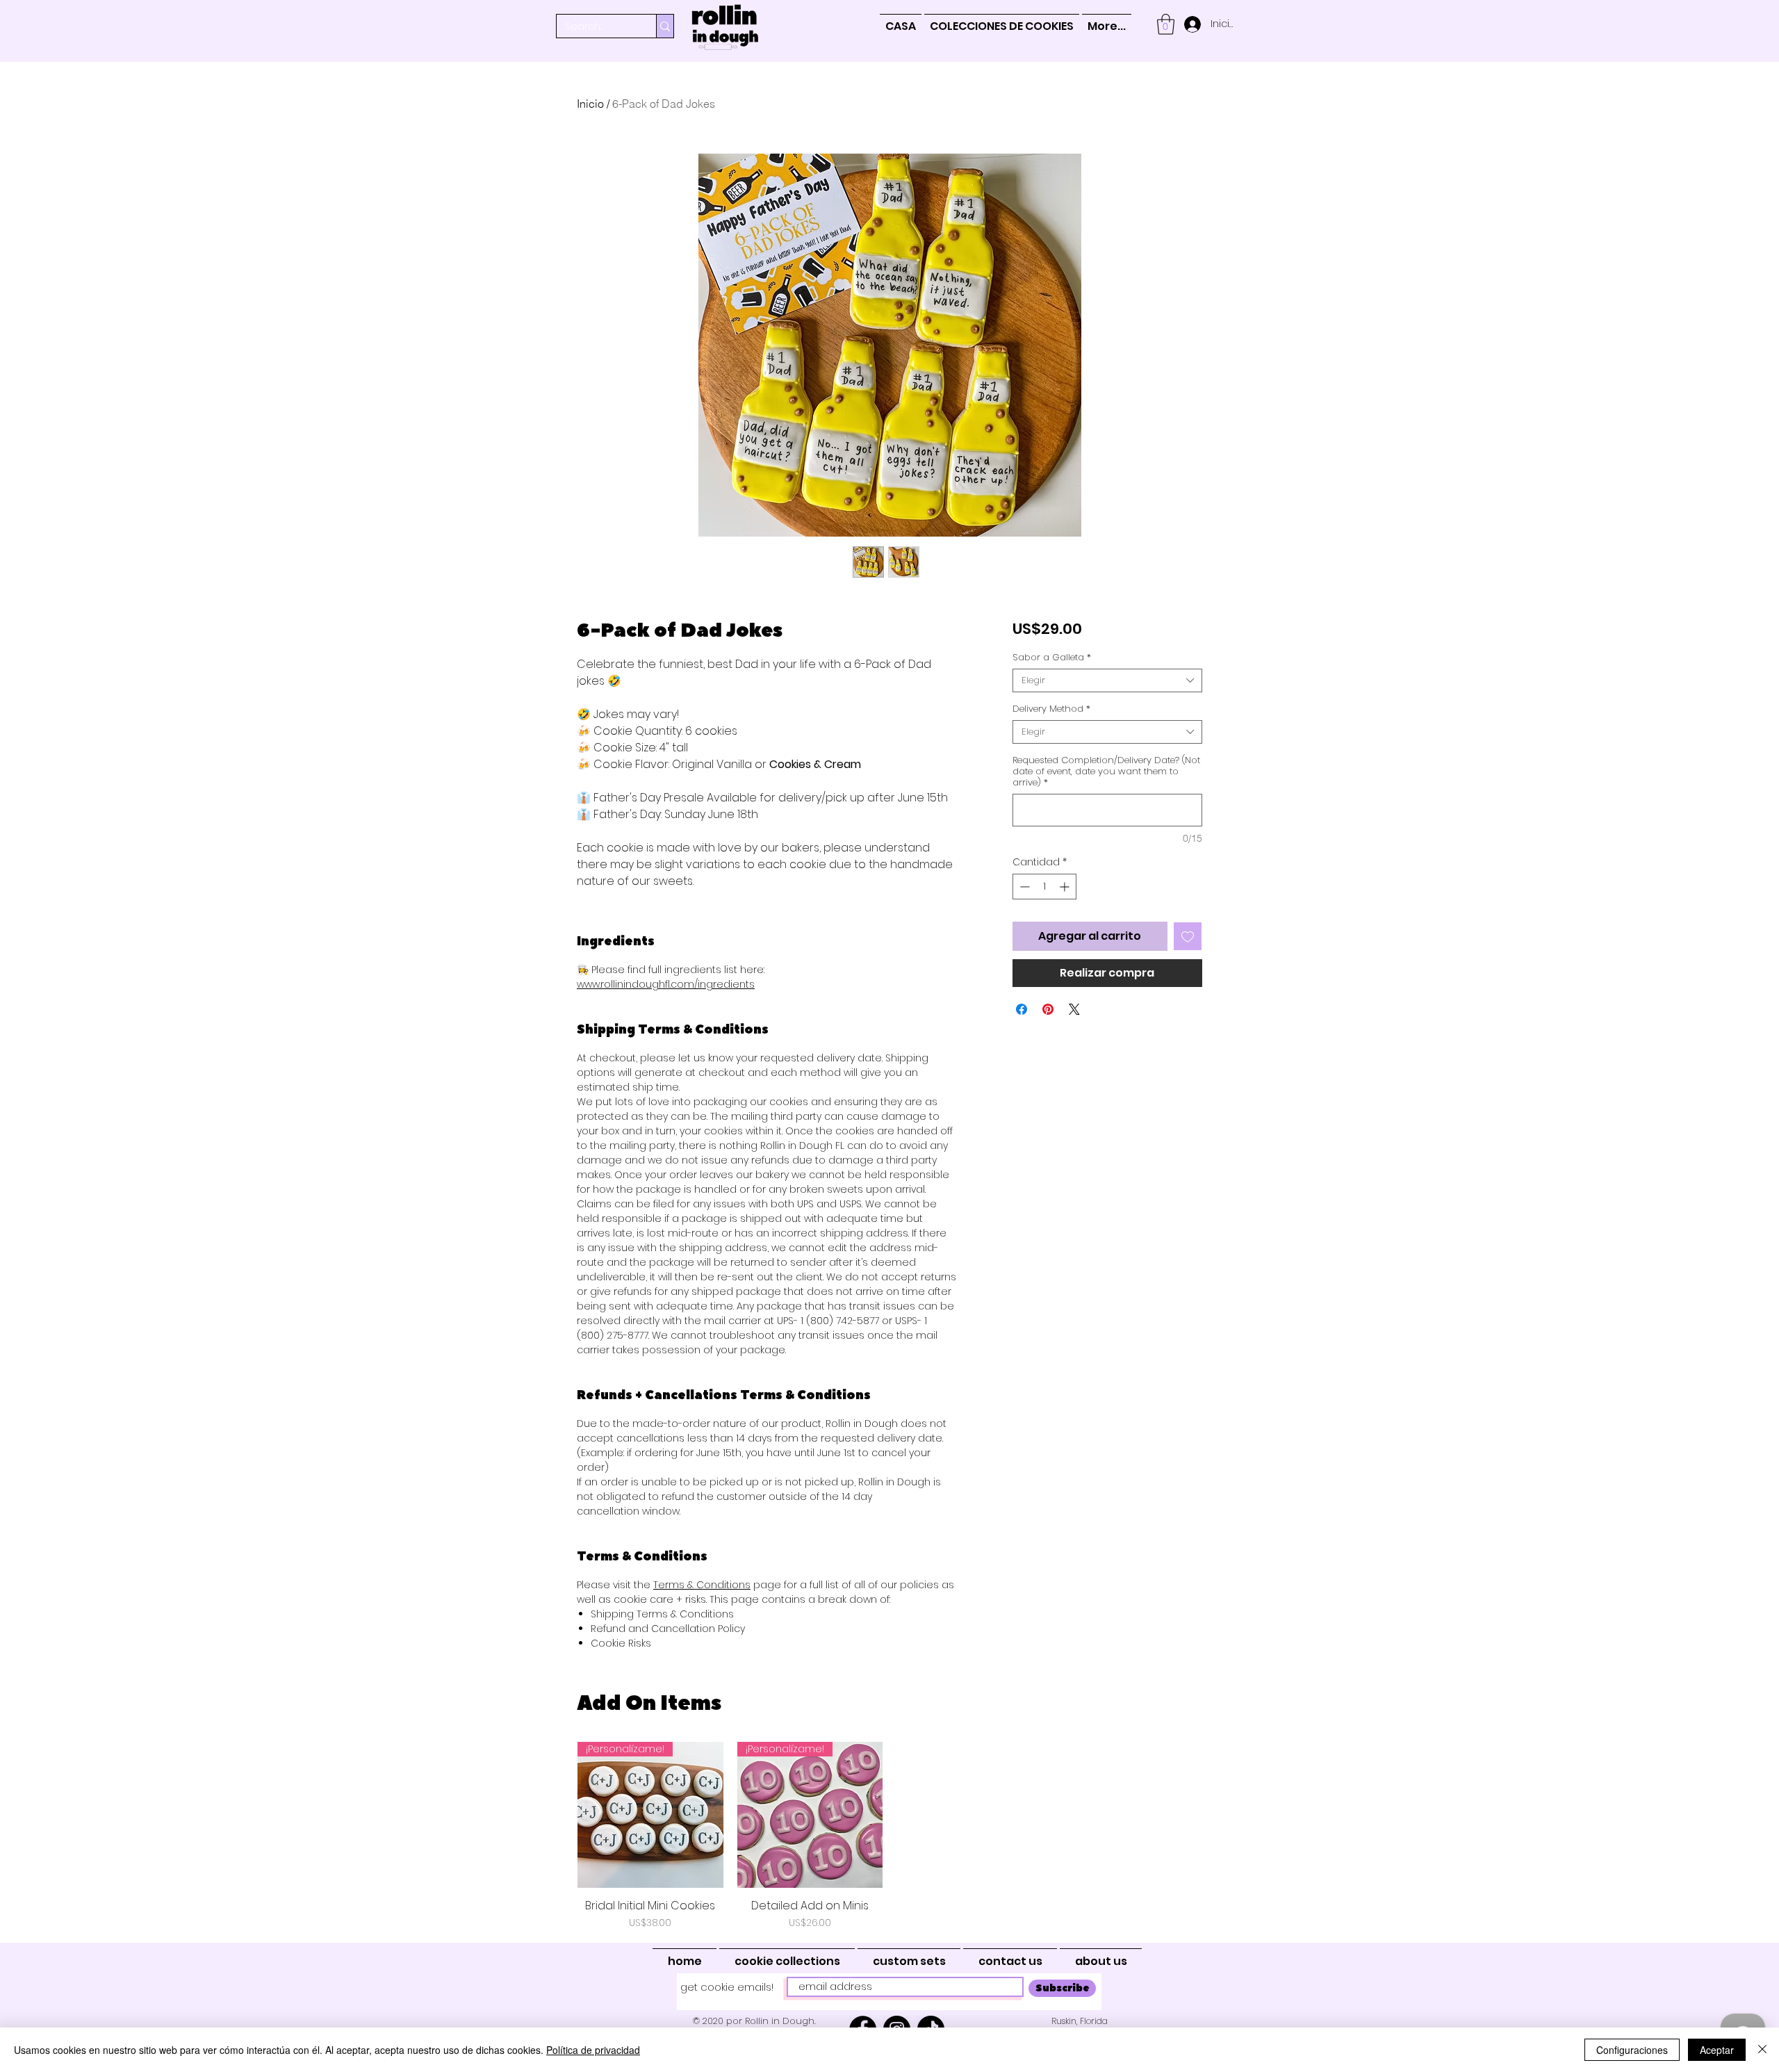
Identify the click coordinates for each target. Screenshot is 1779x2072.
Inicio (590, 104)
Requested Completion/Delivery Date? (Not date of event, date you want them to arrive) (1106, 772)
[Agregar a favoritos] (1188, 936)
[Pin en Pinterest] (1048, 1009)
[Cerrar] (1762, 2050)
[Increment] (1066, 887)
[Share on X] (1074, 1009)
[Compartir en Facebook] (1022, 1009)
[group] (889, 1836)
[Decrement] (1023, 887)
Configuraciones (1632, 2050)
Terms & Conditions (702, 1585)
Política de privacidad (593, 2050)
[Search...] (665, 26)
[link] (1166, 24)
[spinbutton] (1044, 887)
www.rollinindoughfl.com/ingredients (666, 984)
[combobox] (1107, 680)
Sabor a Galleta (1052, 658)
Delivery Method (1051, 709)
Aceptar (1717, 2050)
